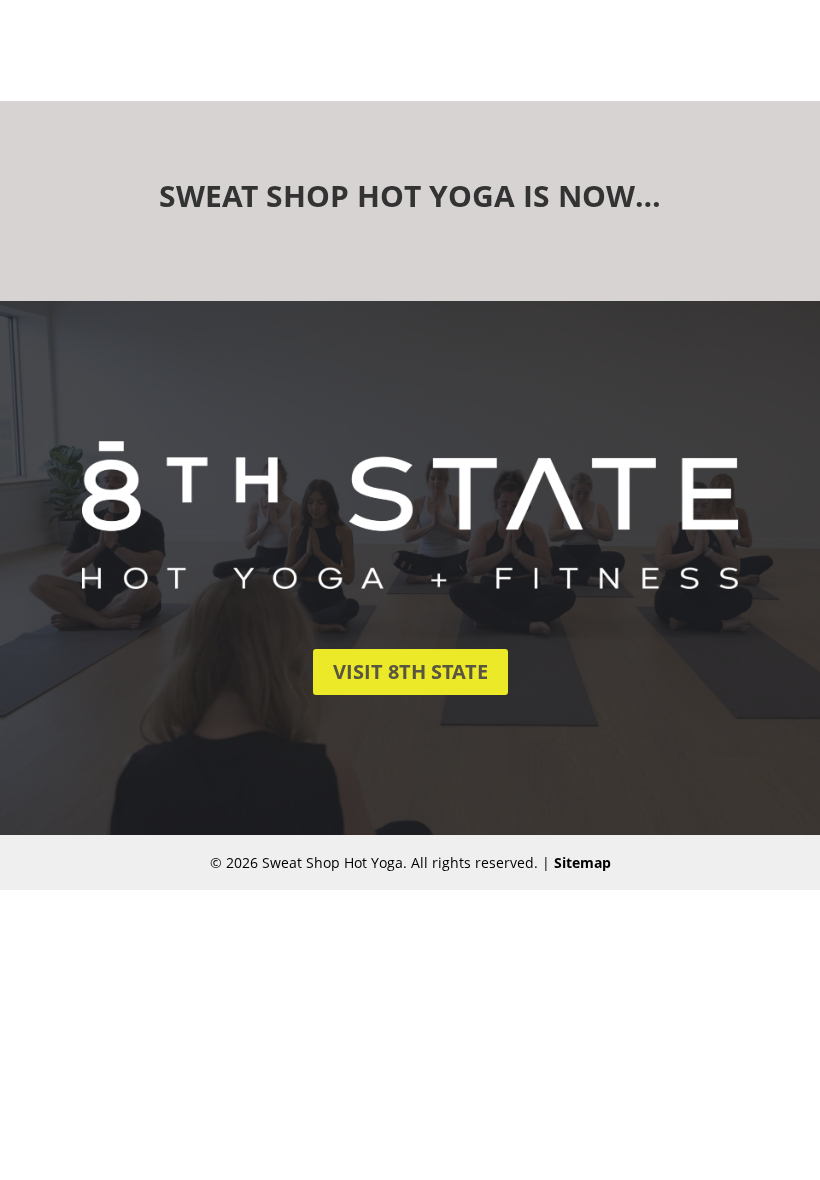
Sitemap (582, 862)
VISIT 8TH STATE (410, 671)
